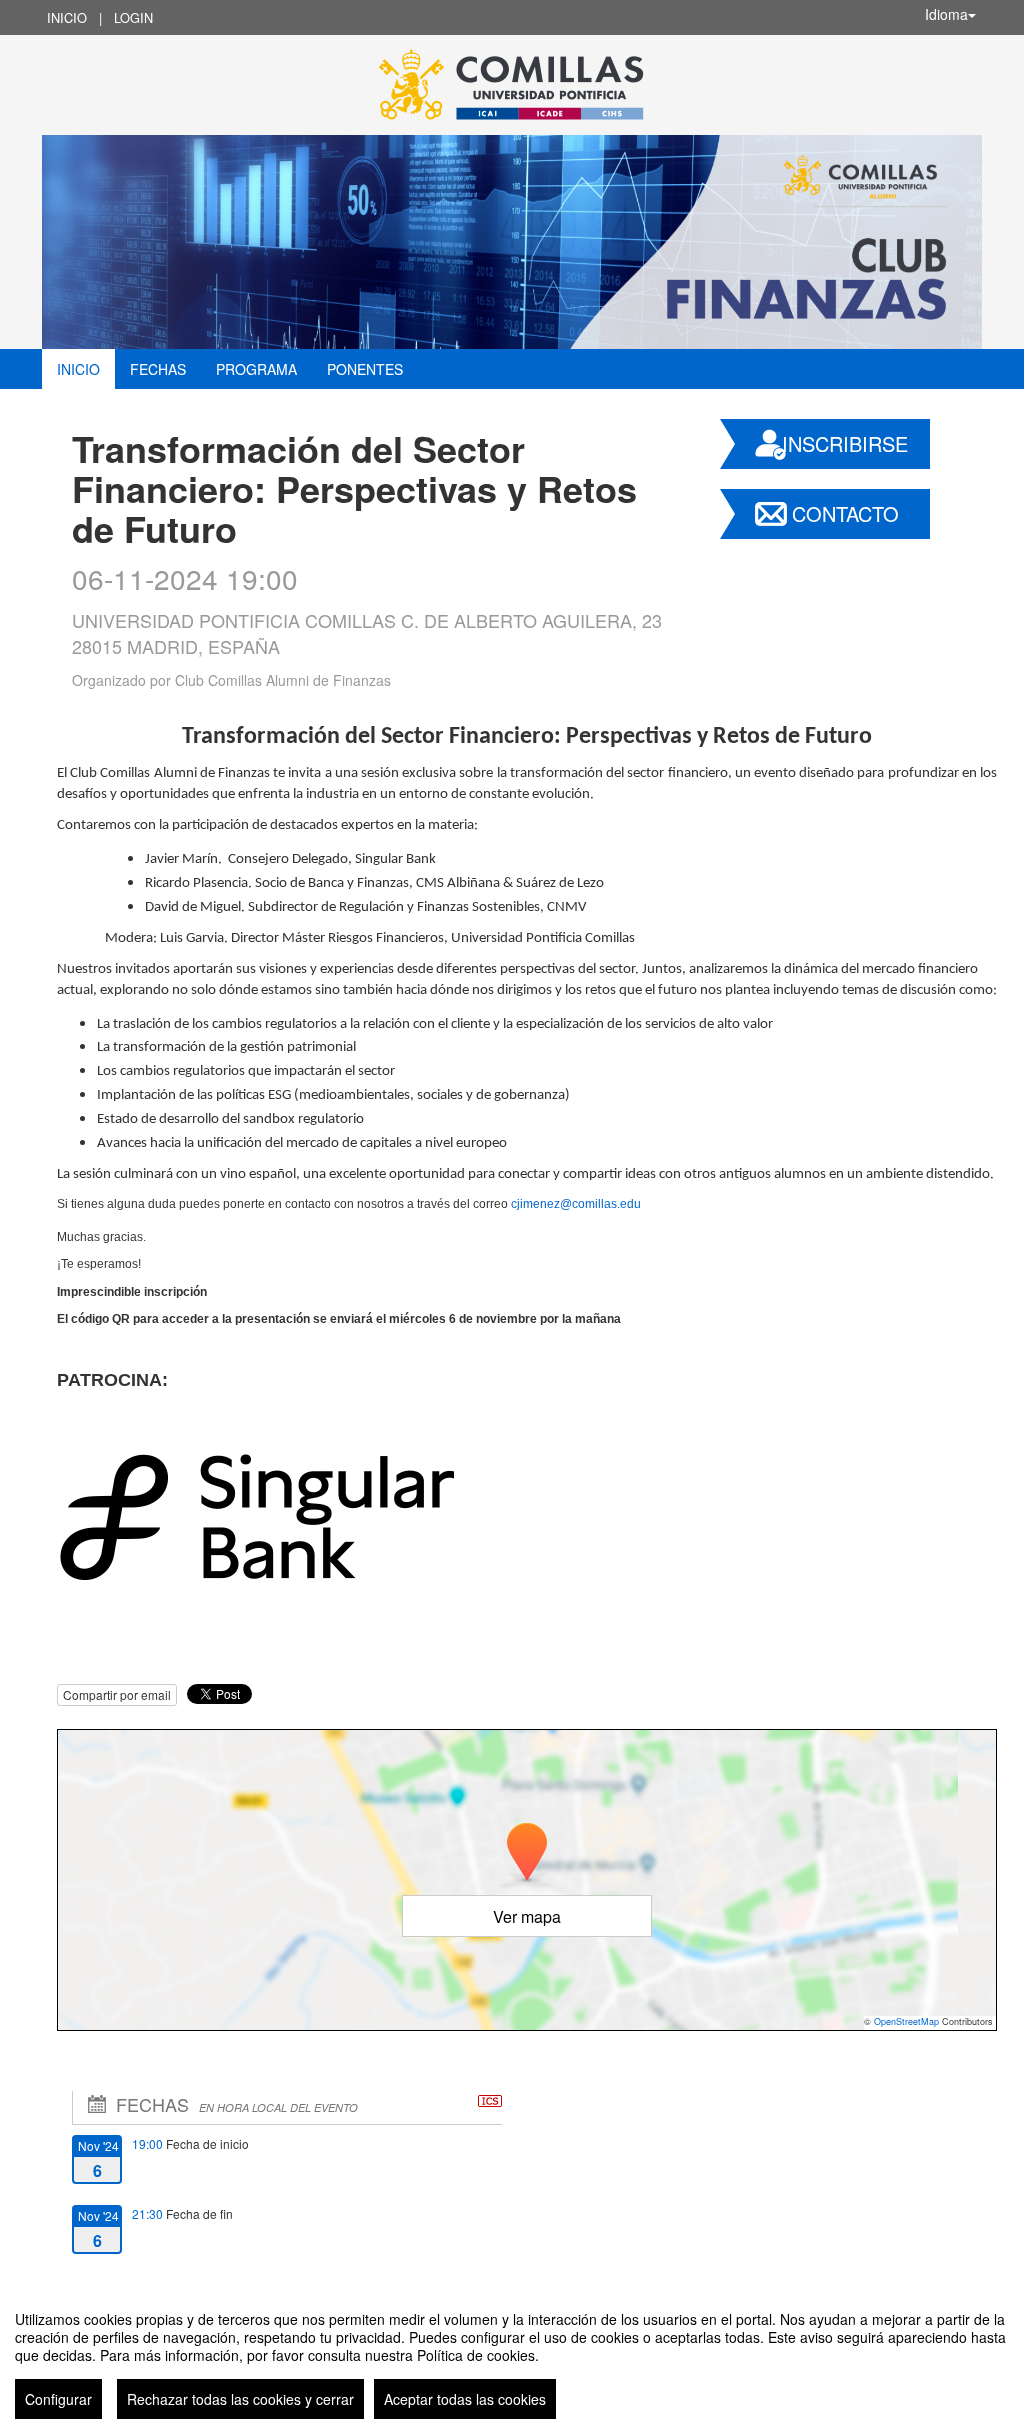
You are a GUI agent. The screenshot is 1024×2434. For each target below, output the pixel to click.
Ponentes (365, 369)
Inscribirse (845, 443)
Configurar (58, 2399)
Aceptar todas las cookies (465, 2399)
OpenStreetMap (906, 2021)
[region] (512, 2357)
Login (133, 17)
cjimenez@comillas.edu (576, 1204)
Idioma (946, 14)
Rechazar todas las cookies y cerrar (240, 2399)
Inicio (67, 17)
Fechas (158, 369)
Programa (256, 369)
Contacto (845, 513)
